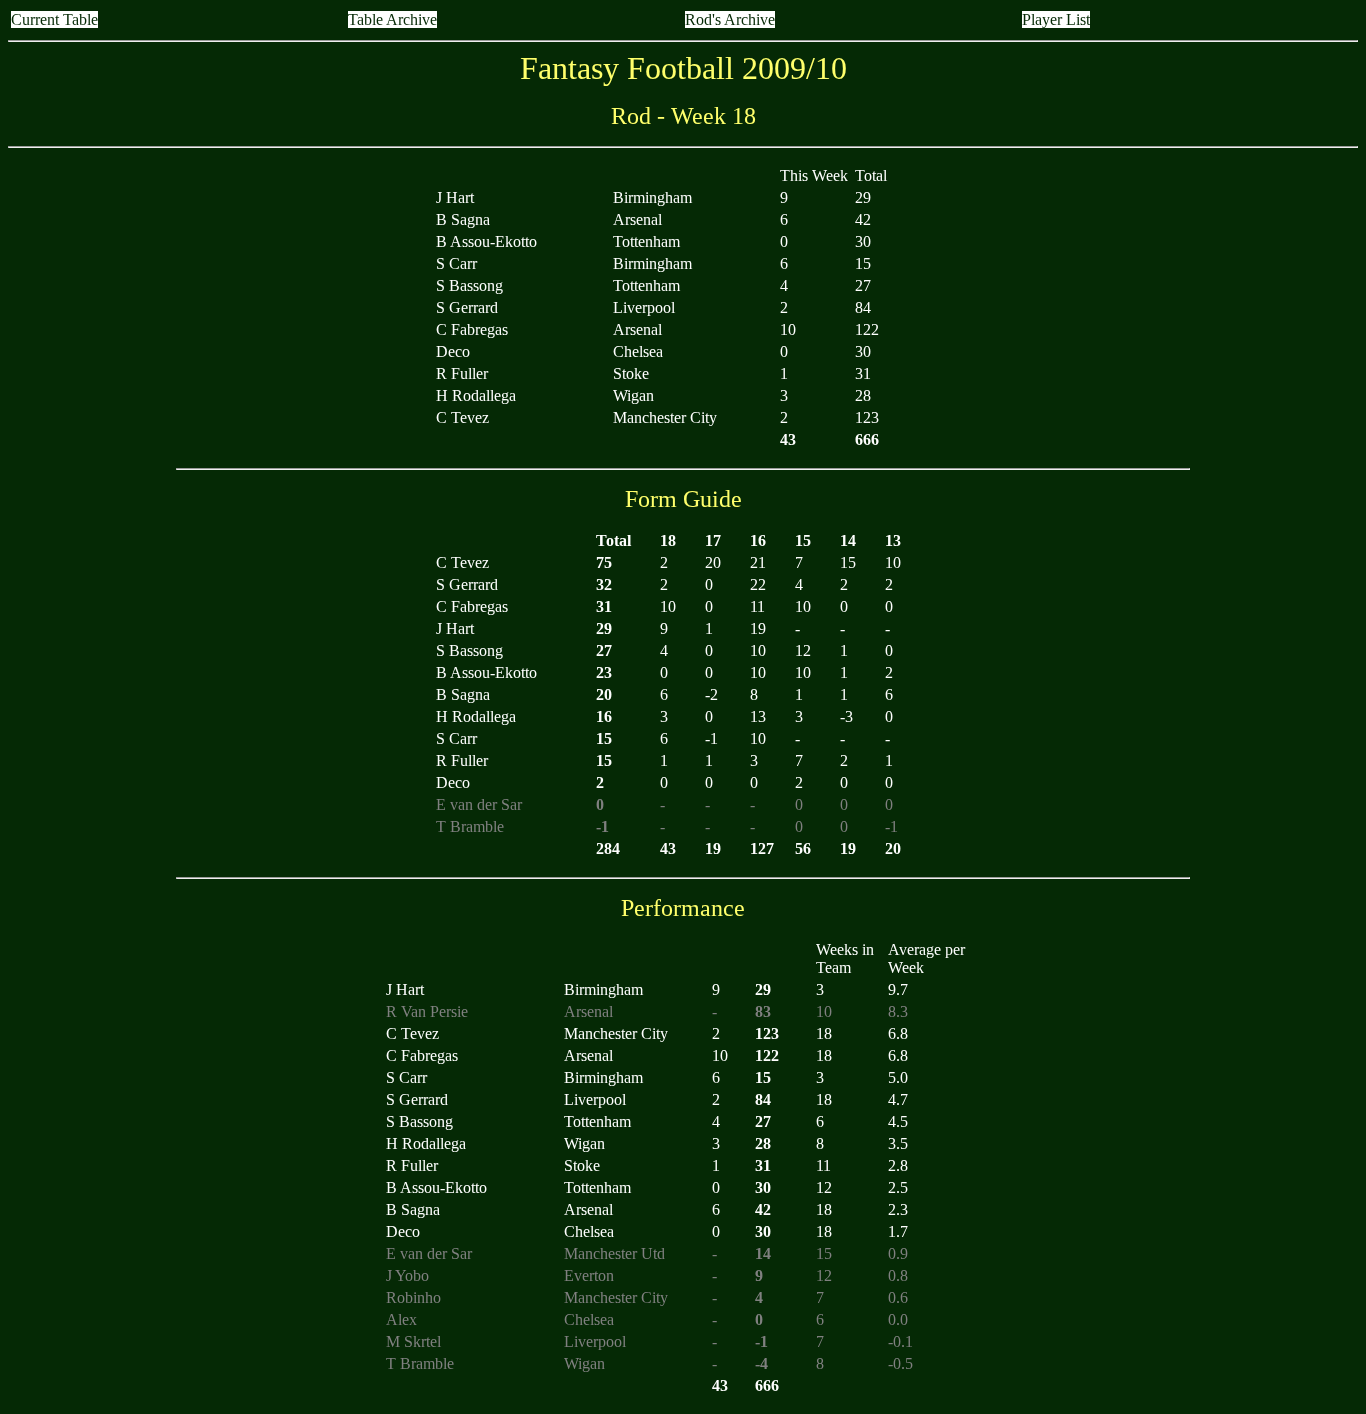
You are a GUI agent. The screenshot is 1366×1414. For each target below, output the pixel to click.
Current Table (54, 19)
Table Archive (392, 19)
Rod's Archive (730, 19)
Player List (1056, 19)
